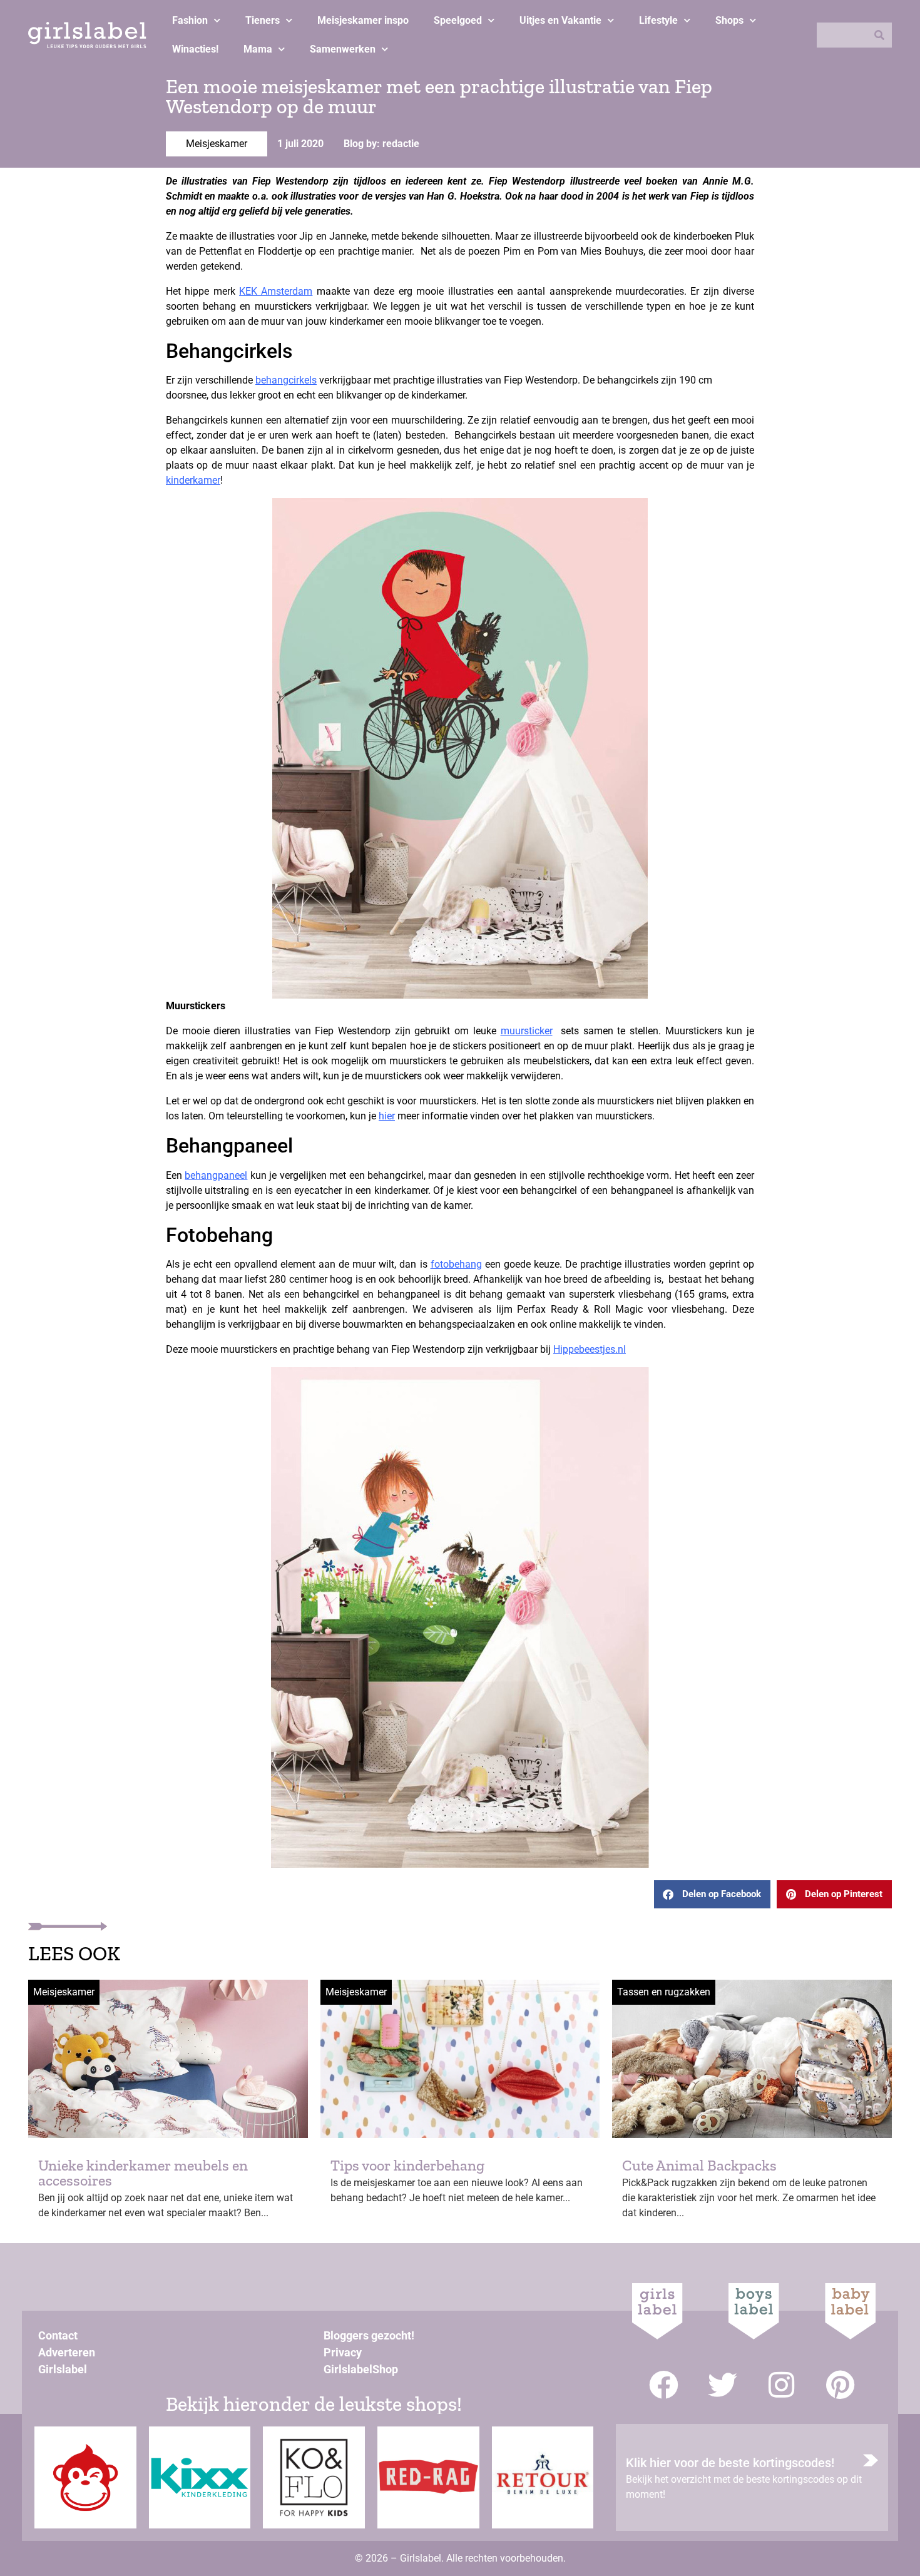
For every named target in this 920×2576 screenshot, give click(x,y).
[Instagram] (781, 2385)
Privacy (343, 2352)
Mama (258, 49)
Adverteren (67, 2352)
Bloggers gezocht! (369, 2335)
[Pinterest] (840, 2385)
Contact (58, 2335)
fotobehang (456, 1264)
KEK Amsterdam (276, 291)
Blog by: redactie (381, 144)
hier (387, 1116)
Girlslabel (63, 2369)
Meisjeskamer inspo (363, 20)
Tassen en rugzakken (664, 1992)
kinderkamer (193, 480)
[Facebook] (664, 2385)
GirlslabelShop (361, 2369)
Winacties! (195, 49)
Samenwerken (343, 49)
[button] (712, 1894)
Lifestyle (658, 20)
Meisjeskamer (217, 144)
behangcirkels (286, 380)
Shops (729, 20)
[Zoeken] (879, 35)
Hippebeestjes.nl (590, 1349)
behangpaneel (216, 1175)
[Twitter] (723, 2385)
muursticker (527, 1031)
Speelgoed (458, 20)
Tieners (263, 20)
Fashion (190, 20)
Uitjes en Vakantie (560, 20)
